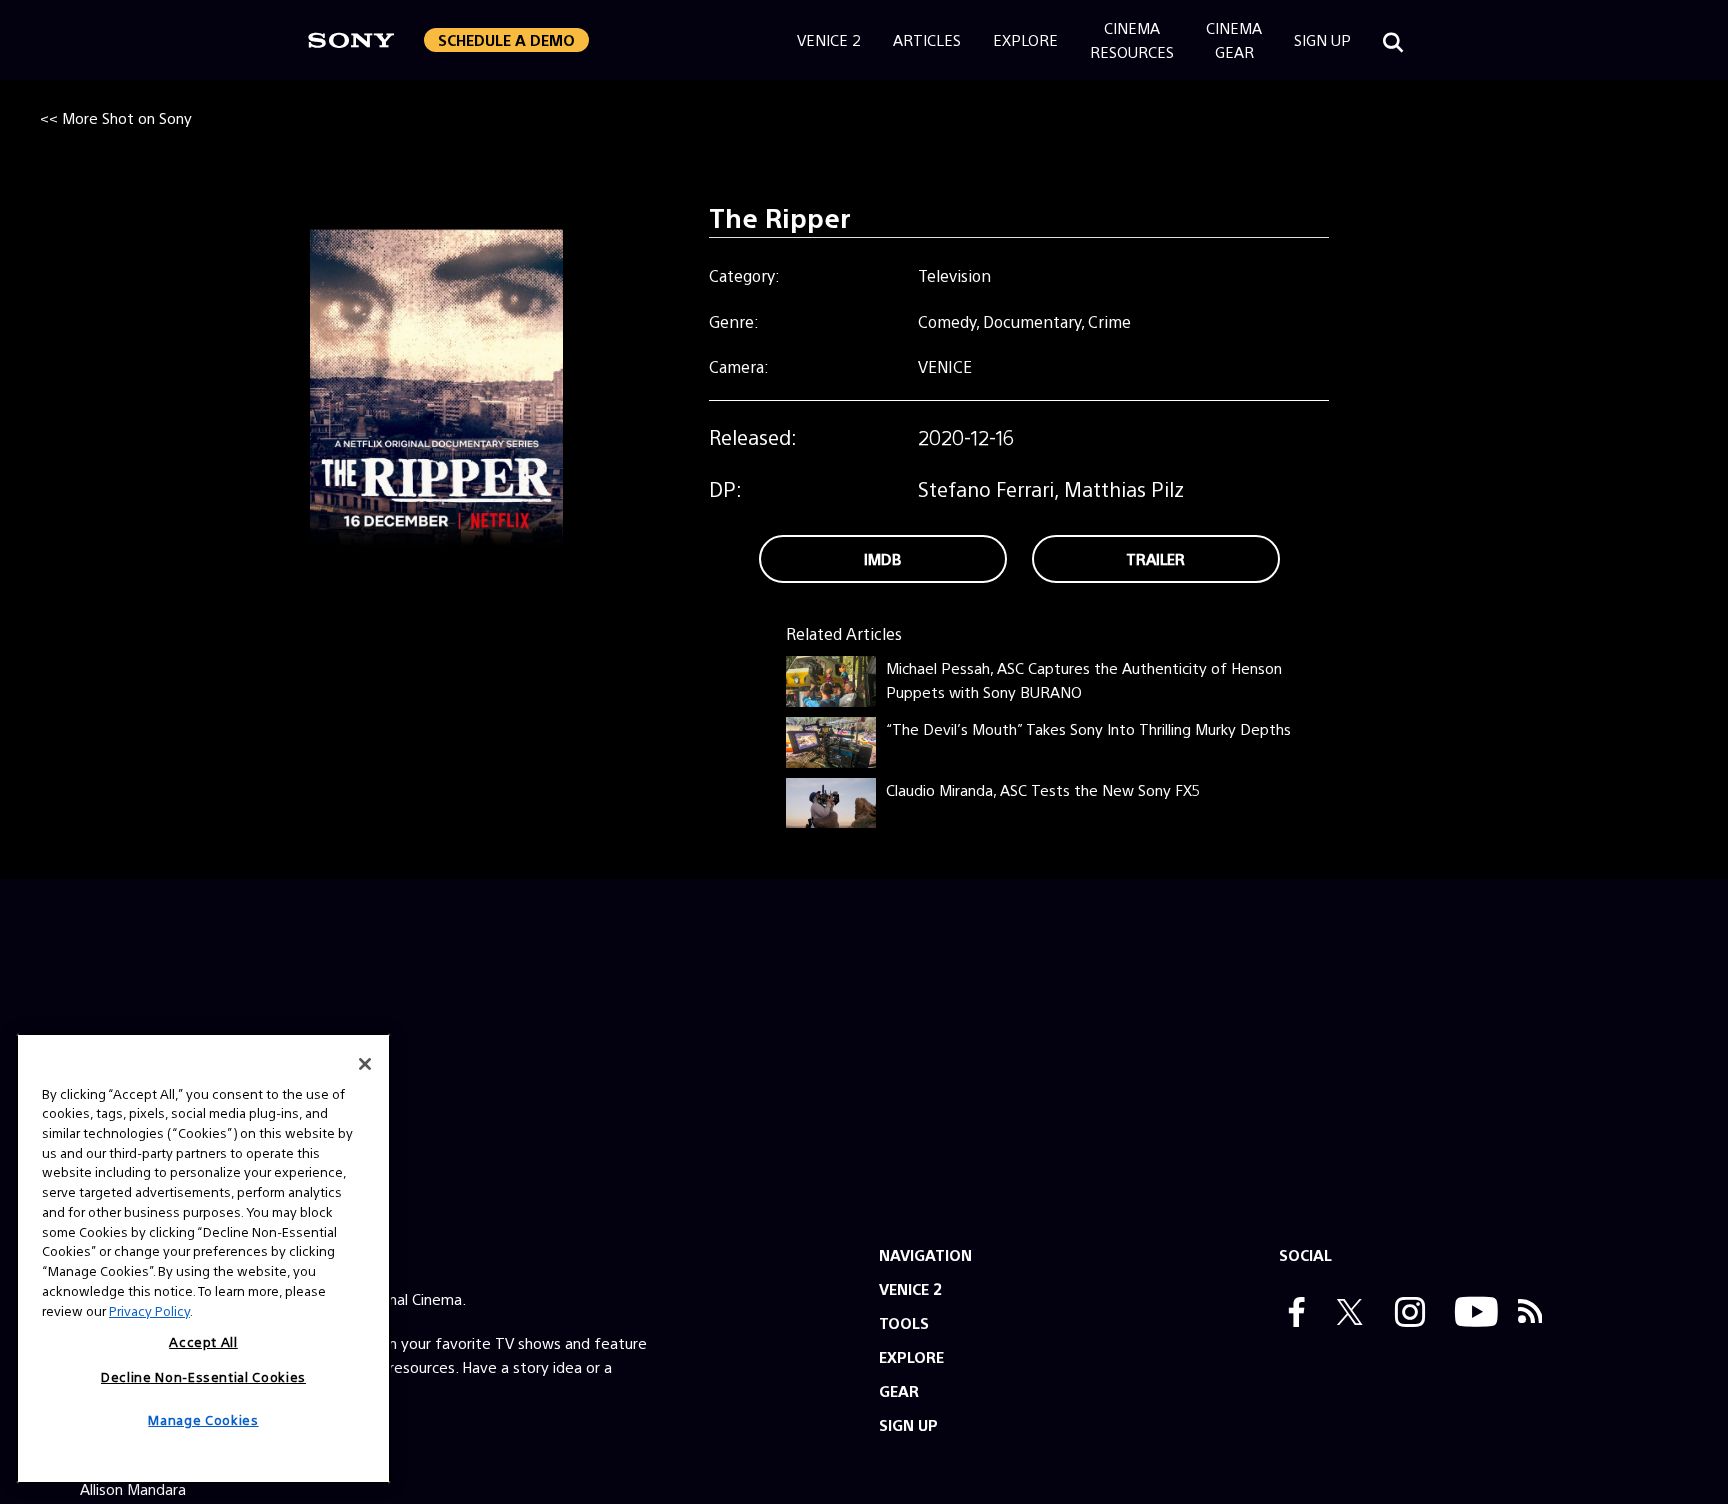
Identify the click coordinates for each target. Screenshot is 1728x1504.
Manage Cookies (203, 1419)
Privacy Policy (149, 1309)
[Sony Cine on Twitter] (1345, 1314)
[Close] (365, 1064)
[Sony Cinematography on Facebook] (1292, 1314)
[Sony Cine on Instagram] (1405, 1314)
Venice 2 (829, 39)
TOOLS (904, 1322)
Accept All (203, 1341)
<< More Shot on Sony (116, 117)
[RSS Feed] (1530, 1314)
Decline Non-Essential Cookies (203, 1375)
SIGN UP (908, 1424)
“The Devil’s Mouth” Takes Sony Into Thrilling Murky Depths (1088, 728)
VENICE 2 (910, 1288)
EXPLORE (911, 1356)
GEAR (899, 1390)
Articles (927, 39)
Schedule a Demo (506, 39)
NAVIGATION (925, 1254)
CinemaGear (1234, 39)
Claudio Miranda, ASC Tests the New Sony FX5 (1043, 789)
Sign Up (1322, 39)
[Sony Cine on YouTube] (1471, 1314)
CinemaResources (1132, 39)
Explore (1025, 39)
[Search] (1393, 40)
